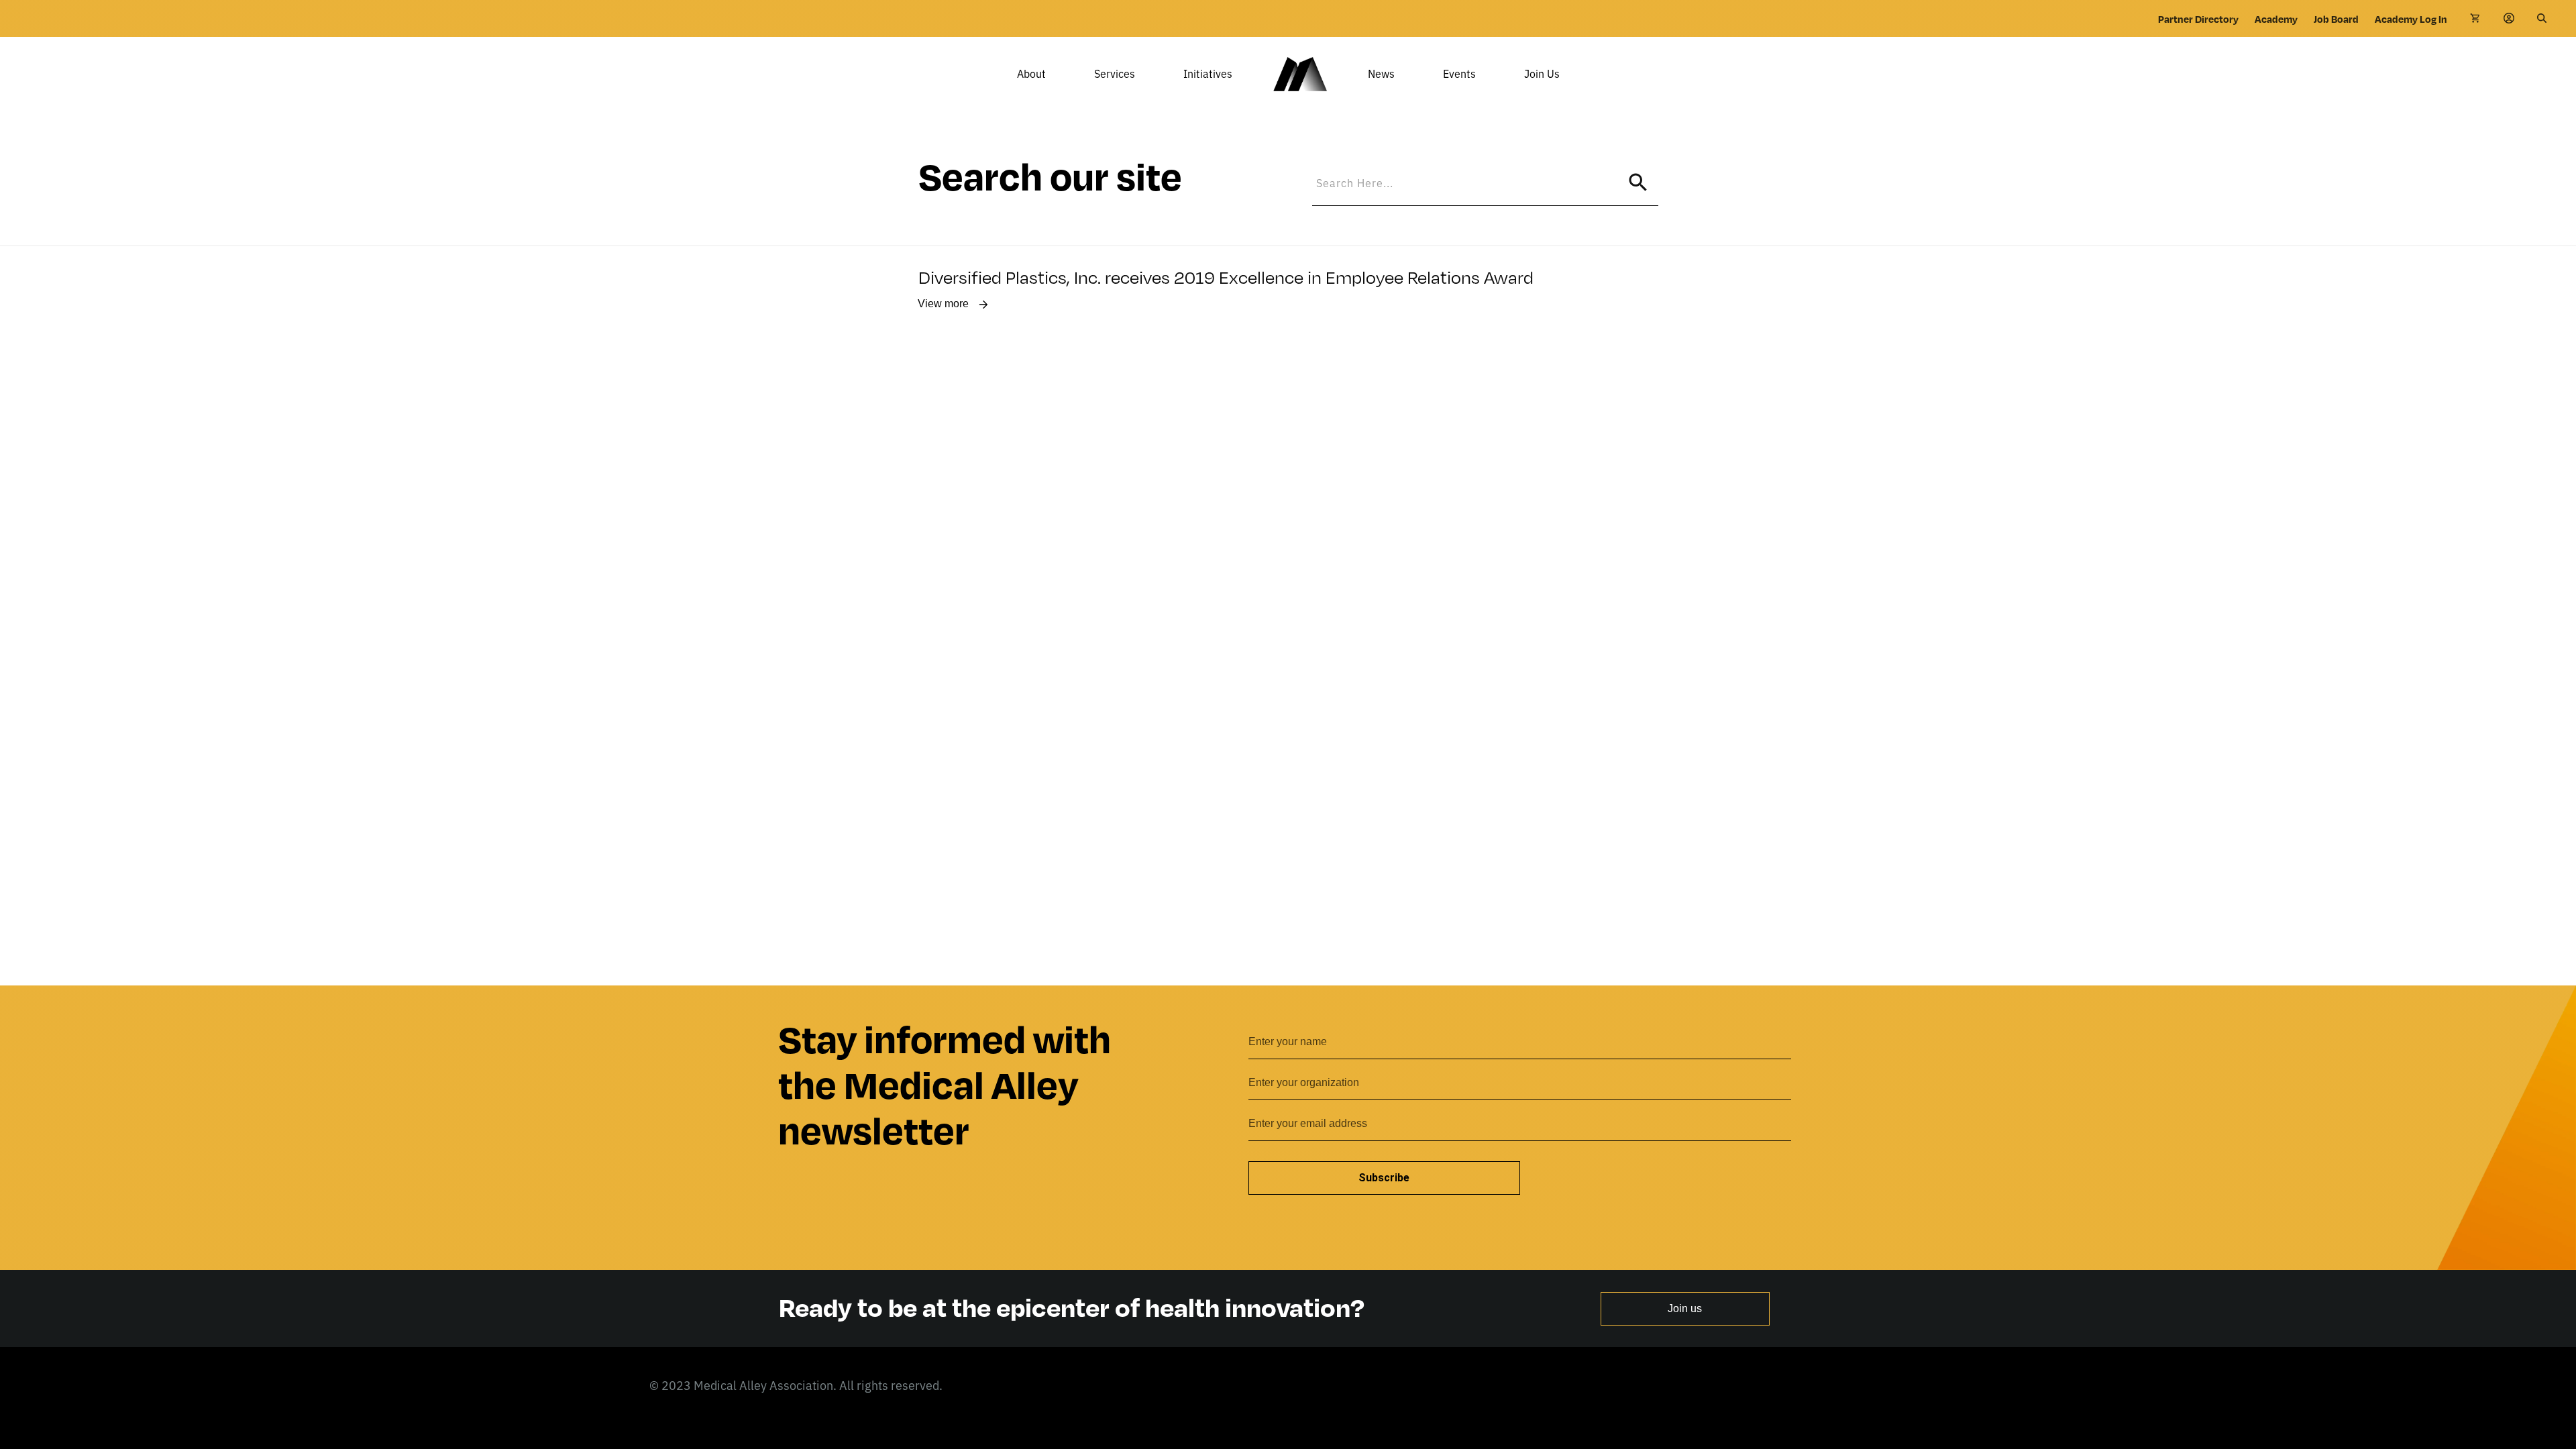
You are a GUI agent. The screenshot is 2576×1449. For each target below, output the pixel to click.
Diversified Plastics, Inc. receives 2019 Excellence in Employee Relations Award (1226, 276)
